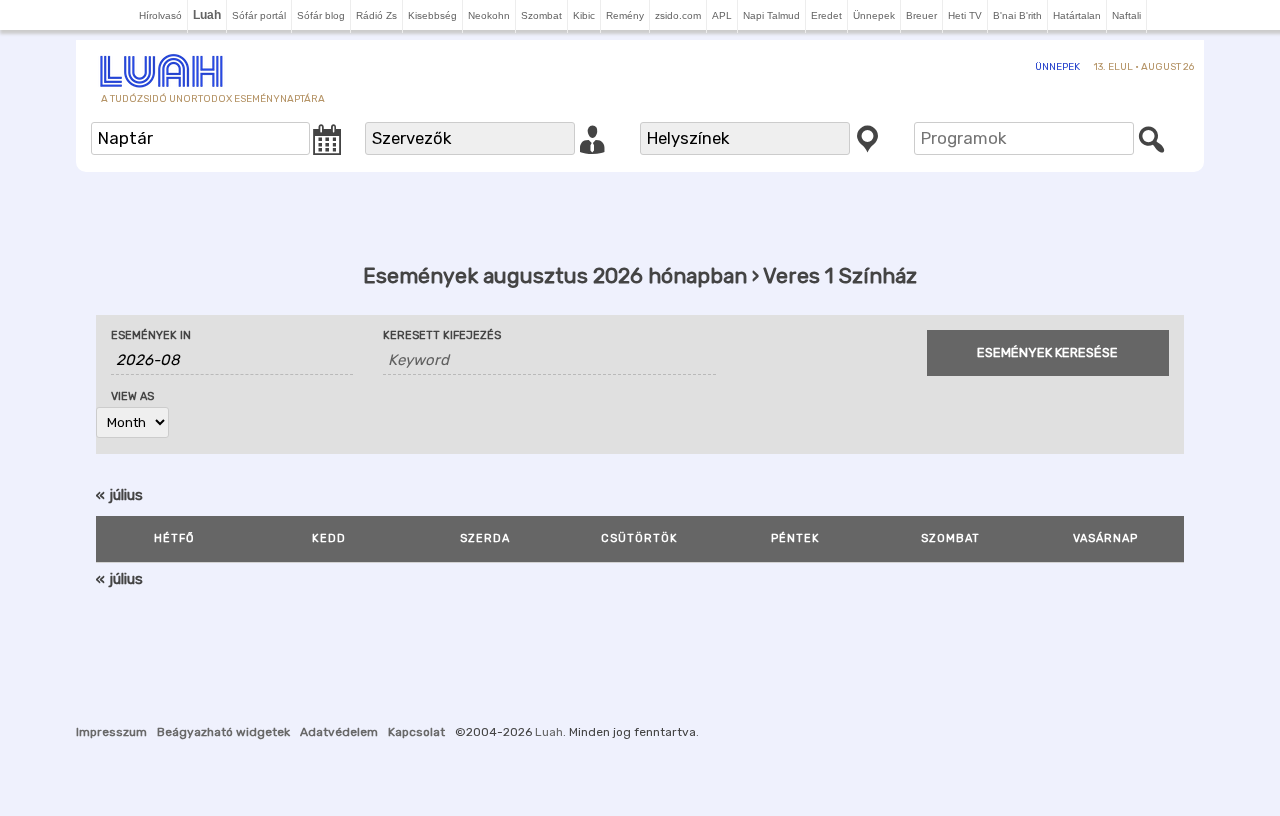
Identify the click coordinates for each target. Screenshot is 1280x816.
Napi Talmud (771, 15)
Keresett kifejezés (442, 335)
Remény (625, 15)
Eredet (826, 15)
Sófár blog (321, 15)
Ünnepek (874, 15)
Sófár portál (259, 15)
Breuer (921, 15)
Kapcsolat (416, 732)
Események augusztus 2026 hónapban (555, 275)
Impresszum (111, 732)
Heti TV (965, 15)
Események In (151, 335)
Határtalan (1077, 15)
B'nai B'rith (1017, 15)
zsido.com (678, 15)
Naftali (1126, 15)
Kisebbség (432, 15)
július (119, 495)
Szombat (541, 15)
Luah (549, 732)
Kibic (584, 15)
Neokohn (489, 15)
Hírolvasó (160, 15)
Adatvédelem (339, 732)
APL (722, 15)
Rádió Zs (376, 15)
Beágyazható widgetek (223, 732)
